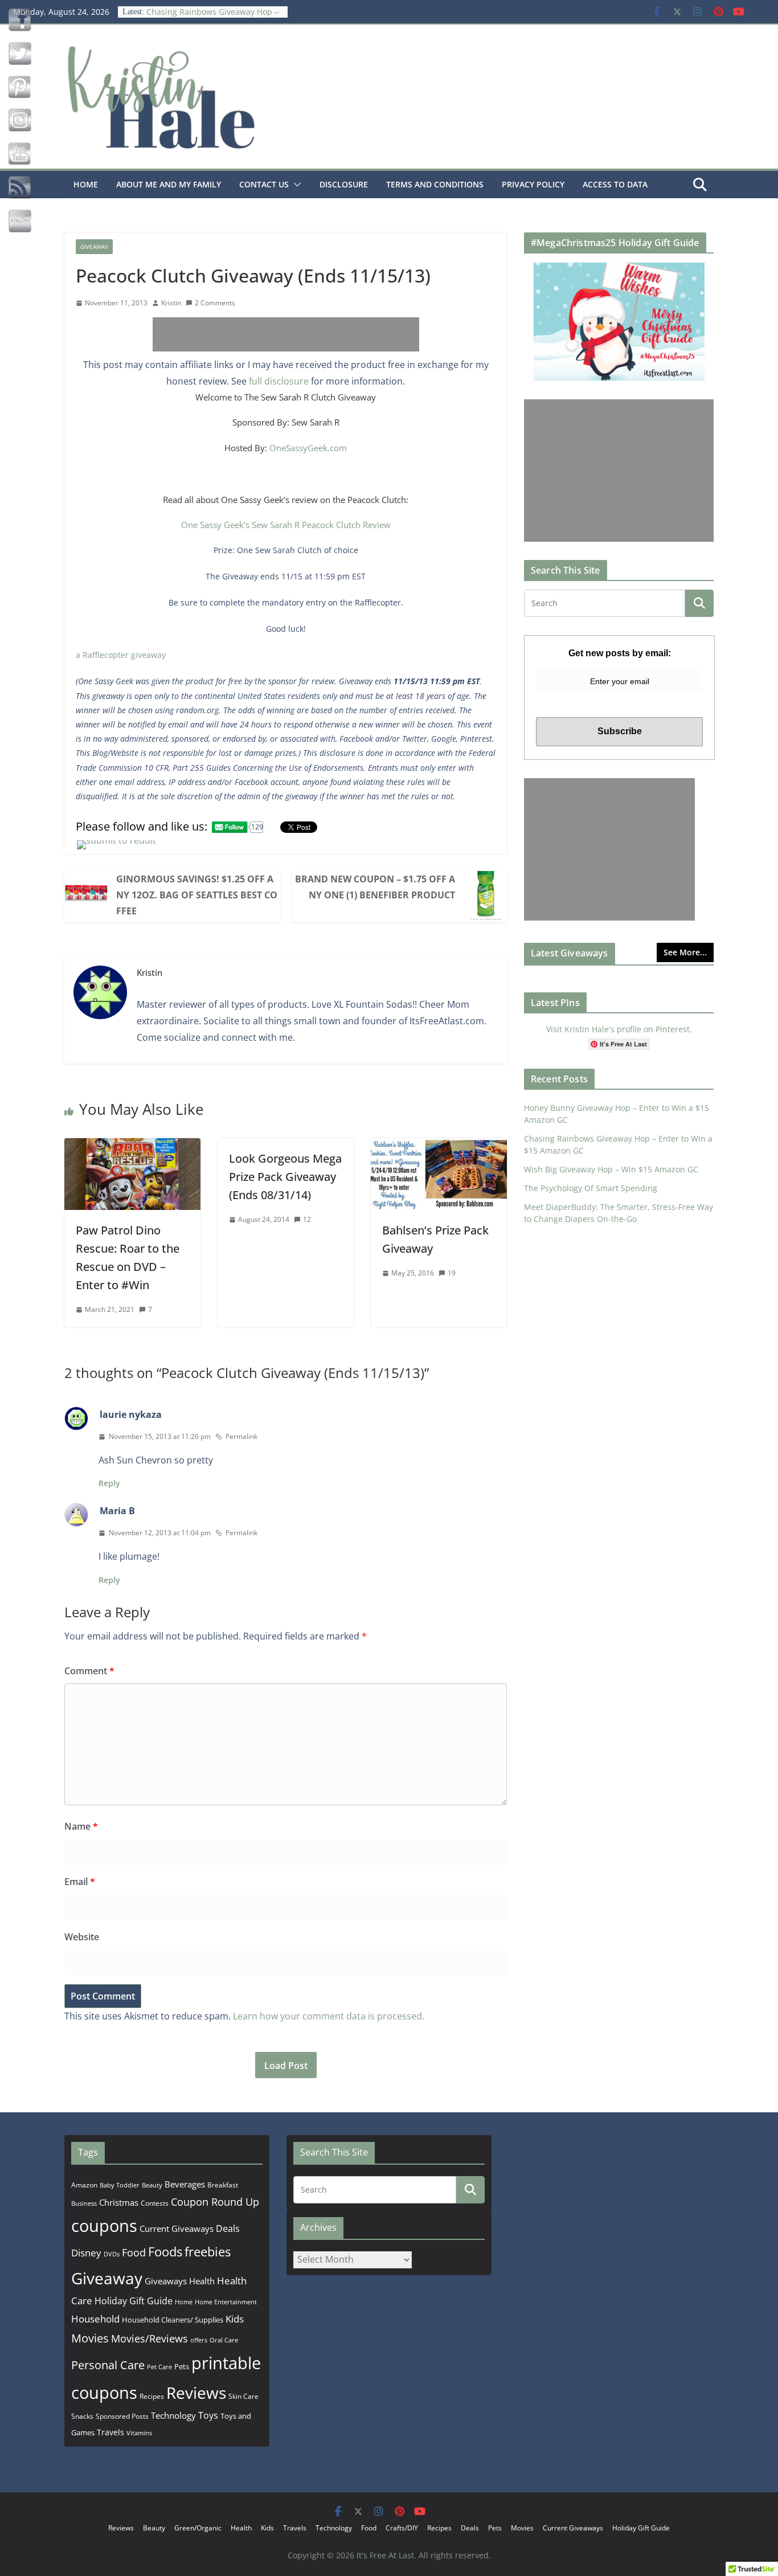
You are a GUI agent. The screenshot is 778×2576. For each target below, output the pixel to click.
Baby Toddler (120, 2185)
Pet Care (159, 2367)
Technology (173, 2415)
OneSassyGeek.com (308, 448)
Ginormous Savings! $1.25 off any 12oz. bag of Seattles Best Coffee (197, 895)
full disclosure (279, 381)
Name (81, 1826)
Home (86, 184)
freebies (208, 2252)
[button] (295, 185)
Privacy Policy (533, 184)
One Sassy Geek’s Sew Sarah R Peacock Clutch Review (286, 525)
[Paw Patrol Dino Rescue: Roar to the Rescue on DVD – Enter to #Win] (132, 1146)
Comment (89, 1671)
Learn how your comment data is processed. (329, 2016)
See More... (685, 952)
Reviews (196, 2393)
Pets (182, 2366)
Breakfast (223, 2185)
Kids (235, 2319)
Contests (155, 2203)
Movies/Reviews (150, 2338)
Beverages (185, 2184)
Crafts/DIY (402, 2528)
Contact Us (264, 184)
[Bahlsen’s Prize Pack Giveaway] (439, 1146)
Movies (90, 2338)
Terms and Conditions (435, 184)
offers (199, 2340)
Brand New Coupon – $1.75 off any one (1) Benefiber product (375, 887)
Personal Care (108, 2365)
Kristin (171, 303)
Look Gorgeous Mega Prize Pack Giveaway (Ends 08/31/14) (285, 1177)
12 (307, 1219)
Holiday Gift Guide (134, 2301)
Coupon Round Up (215, 2202)
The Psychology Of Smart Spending (591, 1188)
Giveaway (94, 247)
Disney (86, 2253)
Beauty (152, 2185)
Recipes (152, 2396)
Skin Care (243, 2396)
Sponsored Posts (122, 2416)
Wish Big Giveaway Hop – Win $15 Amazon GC (611, 1169)
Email (80, 1882)
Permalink (241, 1436)
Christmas (119, 2202)
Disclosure (344, 184)
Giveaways (166, 2281)
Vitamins (139, 2433)
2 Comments (215, 303)
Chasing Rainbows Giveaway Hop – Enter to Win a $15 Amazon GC (212, 17)
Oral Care (224, 2340)
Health (202, 2281)
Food (134, 2252)
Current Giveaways (177, 2229)
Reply (109, 1483)
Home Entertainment (226, 2302)
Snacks (82, 2416)
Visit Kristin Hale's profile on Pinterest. (619, 1029)
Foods (165, 2252)
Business (84, 2203)
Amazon (84, 2185)
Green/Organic (198, 2528)
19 (452, 1273)
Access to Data (615, 184)
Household (95, 2319)
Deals (228, 2229)
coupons (104, 2226)
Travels (110, 2432)
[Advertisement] (286, 334)
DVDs (112, 2254)
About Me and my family (169, 184)
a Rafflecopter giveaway (121, 655)
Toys (208, 2415)
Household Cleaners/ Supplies (173, 2320)
